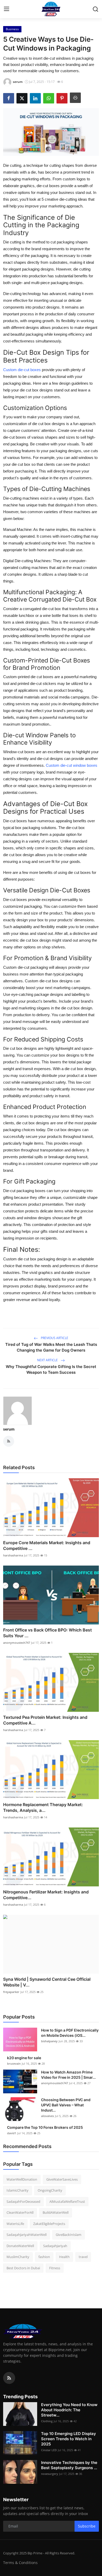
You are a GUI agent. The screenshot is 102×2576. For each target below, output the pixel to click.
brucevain (14, 2063)
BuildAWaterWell (56, 2212)
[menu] (7, 9)
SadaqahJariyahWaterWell (27, 2235)
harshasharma (13, 1555)
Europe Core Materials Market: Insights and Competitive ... (47, 1545)
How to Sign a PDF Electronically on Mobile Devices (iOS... (70, 2033)
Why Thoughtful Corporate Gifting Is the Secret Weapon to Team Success (51, 1369)
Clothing (47, 2421)
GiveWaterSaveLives (62, 2179)
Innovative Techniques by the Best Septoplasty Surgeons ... (69, 2465)
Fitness (55, 2268)
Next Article (48, 1360)
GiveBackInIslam (69, 2235)
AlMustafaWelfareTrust (67, 2201)
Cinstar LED (49, 2450)
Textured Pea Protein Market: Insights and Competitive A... (45, 1720)
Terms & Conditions (20, 2563)
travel (83, 2257)
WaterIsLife (15, 2224)
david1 (12, 2133)
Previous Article (54, 1338)
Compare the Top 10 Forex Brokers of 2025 (45, 2127)
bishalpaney (49, 2041)
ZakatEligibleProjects (49, 2224)
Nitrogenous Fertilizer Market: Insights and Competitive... (46, 1895)
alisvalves (47, 2116)
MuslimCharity (18, 2257)
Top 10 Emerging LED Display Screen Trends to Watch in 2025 (69, 2439)
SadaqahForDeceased (23, 2201)
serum (9, 1429)
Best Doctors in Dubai (23, 2268)
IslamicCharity (18, 2190)
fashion (44, 2257)
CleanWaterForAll (20, 2212)
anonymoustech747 (17, 1643)
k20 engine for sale (24, 2058)
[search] (95, 9)
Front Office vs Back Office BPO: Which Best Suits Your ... (47, 1633)
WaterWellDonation (22, 2179)
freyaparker (11, 1992)
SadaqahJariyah (55, 2246)
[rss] (9, 2378)
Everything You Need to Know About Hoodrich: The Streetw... (69, 2410)
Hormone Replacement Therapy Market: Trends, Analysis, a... (43, 1807)
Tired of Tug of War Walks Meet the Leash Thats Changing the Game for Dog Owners (51, 1347)
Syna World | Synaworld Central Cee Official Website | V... (47, 1982)
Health (64, 2257)
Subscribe (87, 2526)
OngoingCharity (50, 2190)
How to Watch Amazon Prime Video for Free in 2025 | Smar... (68, 2075)
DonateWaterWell (20, 2246)
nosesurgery (50, 2474)
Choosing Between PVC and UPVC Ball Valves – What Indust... (66, 2105)
